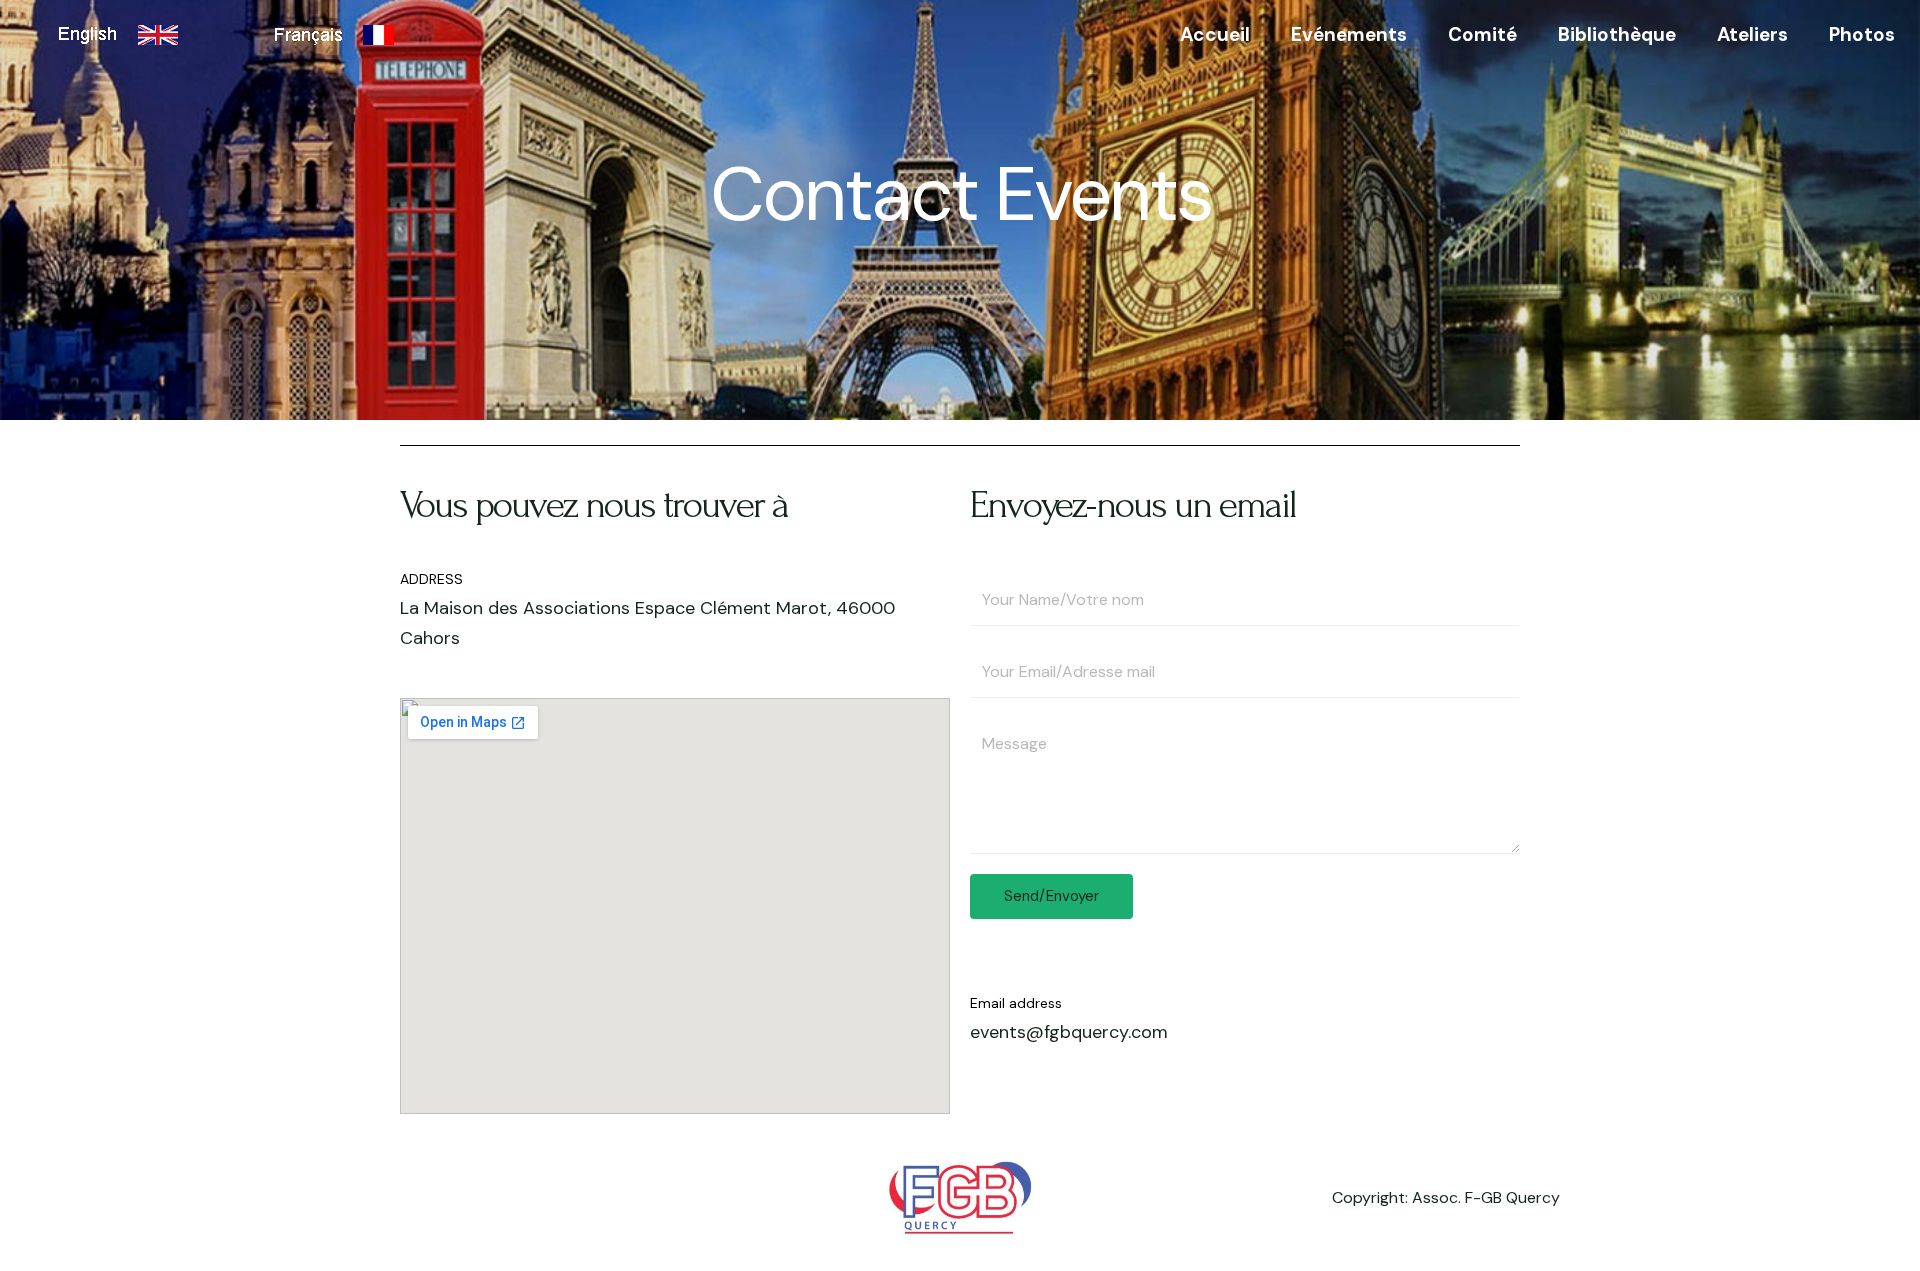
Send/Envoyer (1051, 896)
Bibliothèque (1617, 34)
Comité (1482, 34)
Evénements (1349, 34)
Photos (1862, 34)
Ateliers (1752, 34)
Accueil (1215, 34)
